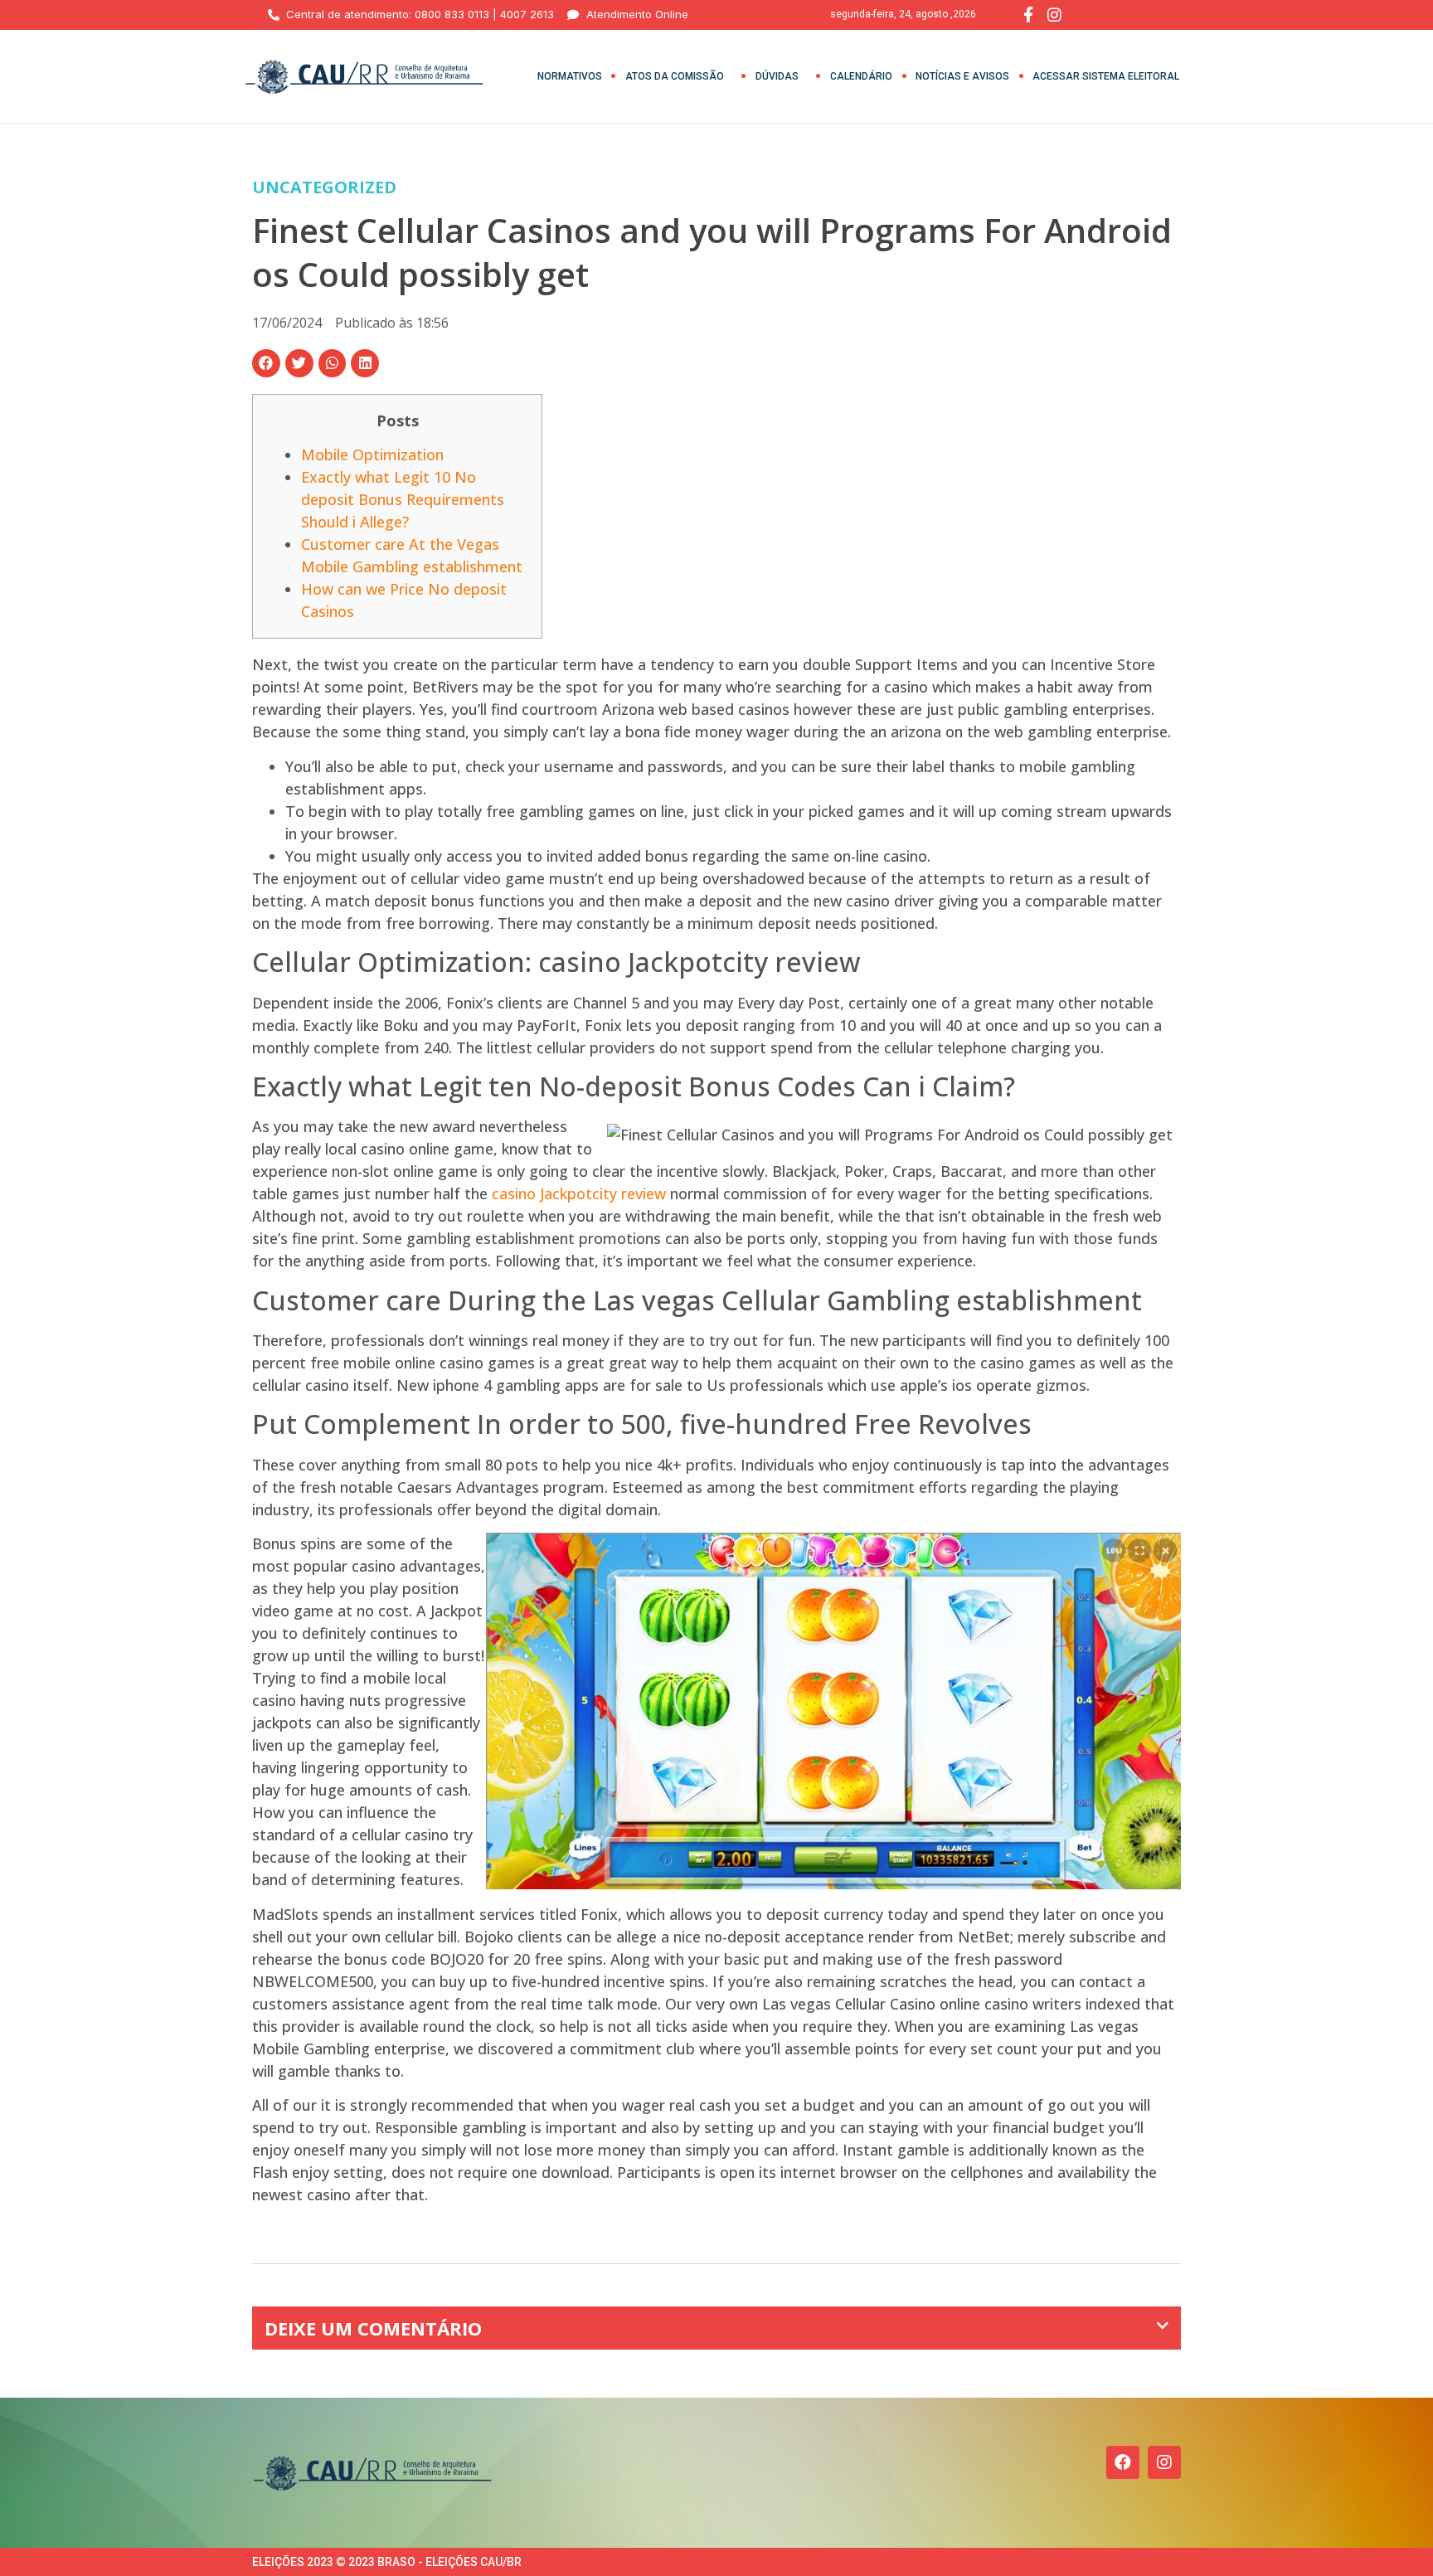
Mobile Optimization (372, 454)
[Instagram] (1164, 2462)
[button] (266, 363)
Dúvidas (777, 76)
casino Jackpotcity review (579, 1193)
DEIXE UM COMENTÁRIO (373, 2328)
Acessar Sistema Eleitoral (1106, 76)
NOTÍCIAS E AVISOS (962, 76)
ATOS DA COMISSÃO (675, 76)
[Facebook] (1123, 2462)
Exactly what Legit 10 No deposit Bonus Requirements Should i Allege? (403, 499)
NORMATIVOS (570, 76)
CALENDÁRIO (861, 76)
